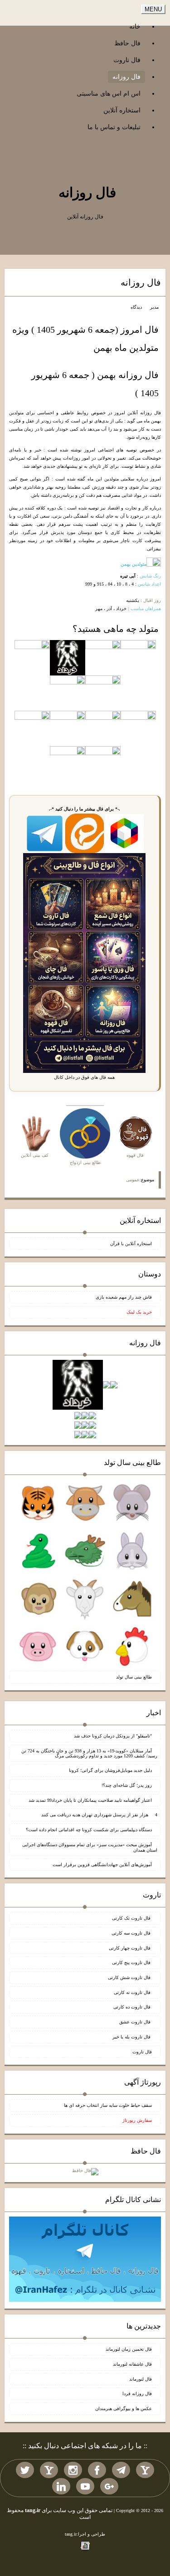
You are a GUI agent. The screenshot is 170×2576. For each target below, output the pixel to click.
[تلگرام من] (121, 2470)
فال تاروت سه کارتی (132, 1933)
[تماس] (49, 2470)
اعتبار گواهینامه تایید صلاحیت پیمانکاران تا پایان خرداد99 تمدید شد (90, 1800)
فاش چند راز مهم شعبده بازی (124, 1297)
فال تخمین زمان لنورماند (129, 2349)
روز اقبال (152, 600)
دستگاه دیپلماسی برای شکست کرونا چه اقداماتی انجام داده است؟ (89, 1830)
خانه (135, 27)
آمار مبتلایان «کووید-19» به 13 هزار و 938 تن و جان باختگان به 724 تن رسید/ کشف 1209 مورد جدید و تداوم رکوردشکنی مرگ (89, 1754)
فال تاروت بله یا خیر (132, 2037)
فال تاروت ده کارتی (133, 2007)
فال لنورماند (141, 2379)
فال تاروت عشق (136, 2022)
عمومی (133, 1180)
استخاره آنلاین (122, 110)
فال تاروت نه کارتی (133, 1992)
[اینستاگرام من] (73, 2470)
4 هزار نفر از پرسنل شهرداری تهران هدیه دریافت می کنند (99, 1815)
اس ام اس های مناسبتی (109, 94)
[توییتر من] (25, 2470)
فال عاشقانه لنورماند (132, 2364)
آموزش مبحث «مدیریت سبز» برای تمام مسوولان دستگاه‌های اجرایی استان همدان (90, 1847)
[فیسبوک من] (97, 2470)
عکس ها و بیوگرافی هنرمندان (124, 2409)
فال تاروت (127, 60)
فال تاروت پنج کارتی (132, 1962)
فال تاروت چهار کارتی (130, 1948)
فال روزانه (126, 77)
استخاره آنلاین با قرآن (131, 1244)
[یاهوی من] (145, 2470)
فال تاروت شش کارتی (130, 1977)
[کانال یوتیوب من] (85, 2486)
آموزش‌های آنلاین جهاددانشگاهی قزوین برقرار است (102, 1865)
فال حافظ (127, 43)
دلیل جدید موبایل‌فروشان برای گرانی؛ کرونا (110, 1770)
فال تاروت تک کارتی (132, 1918)
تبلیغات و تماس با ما (114, 127)
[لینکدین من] (61, 2486)
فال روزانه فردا (137, 2394)
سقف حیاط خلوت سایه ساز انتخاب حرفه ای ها (108, 2105)
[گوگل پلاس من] (109, 2486)
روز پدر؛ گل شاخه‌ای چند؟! (127, 1785)
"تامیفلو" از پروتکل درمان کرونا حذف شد (113, 1736)
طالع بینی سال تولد (134, 1677)
